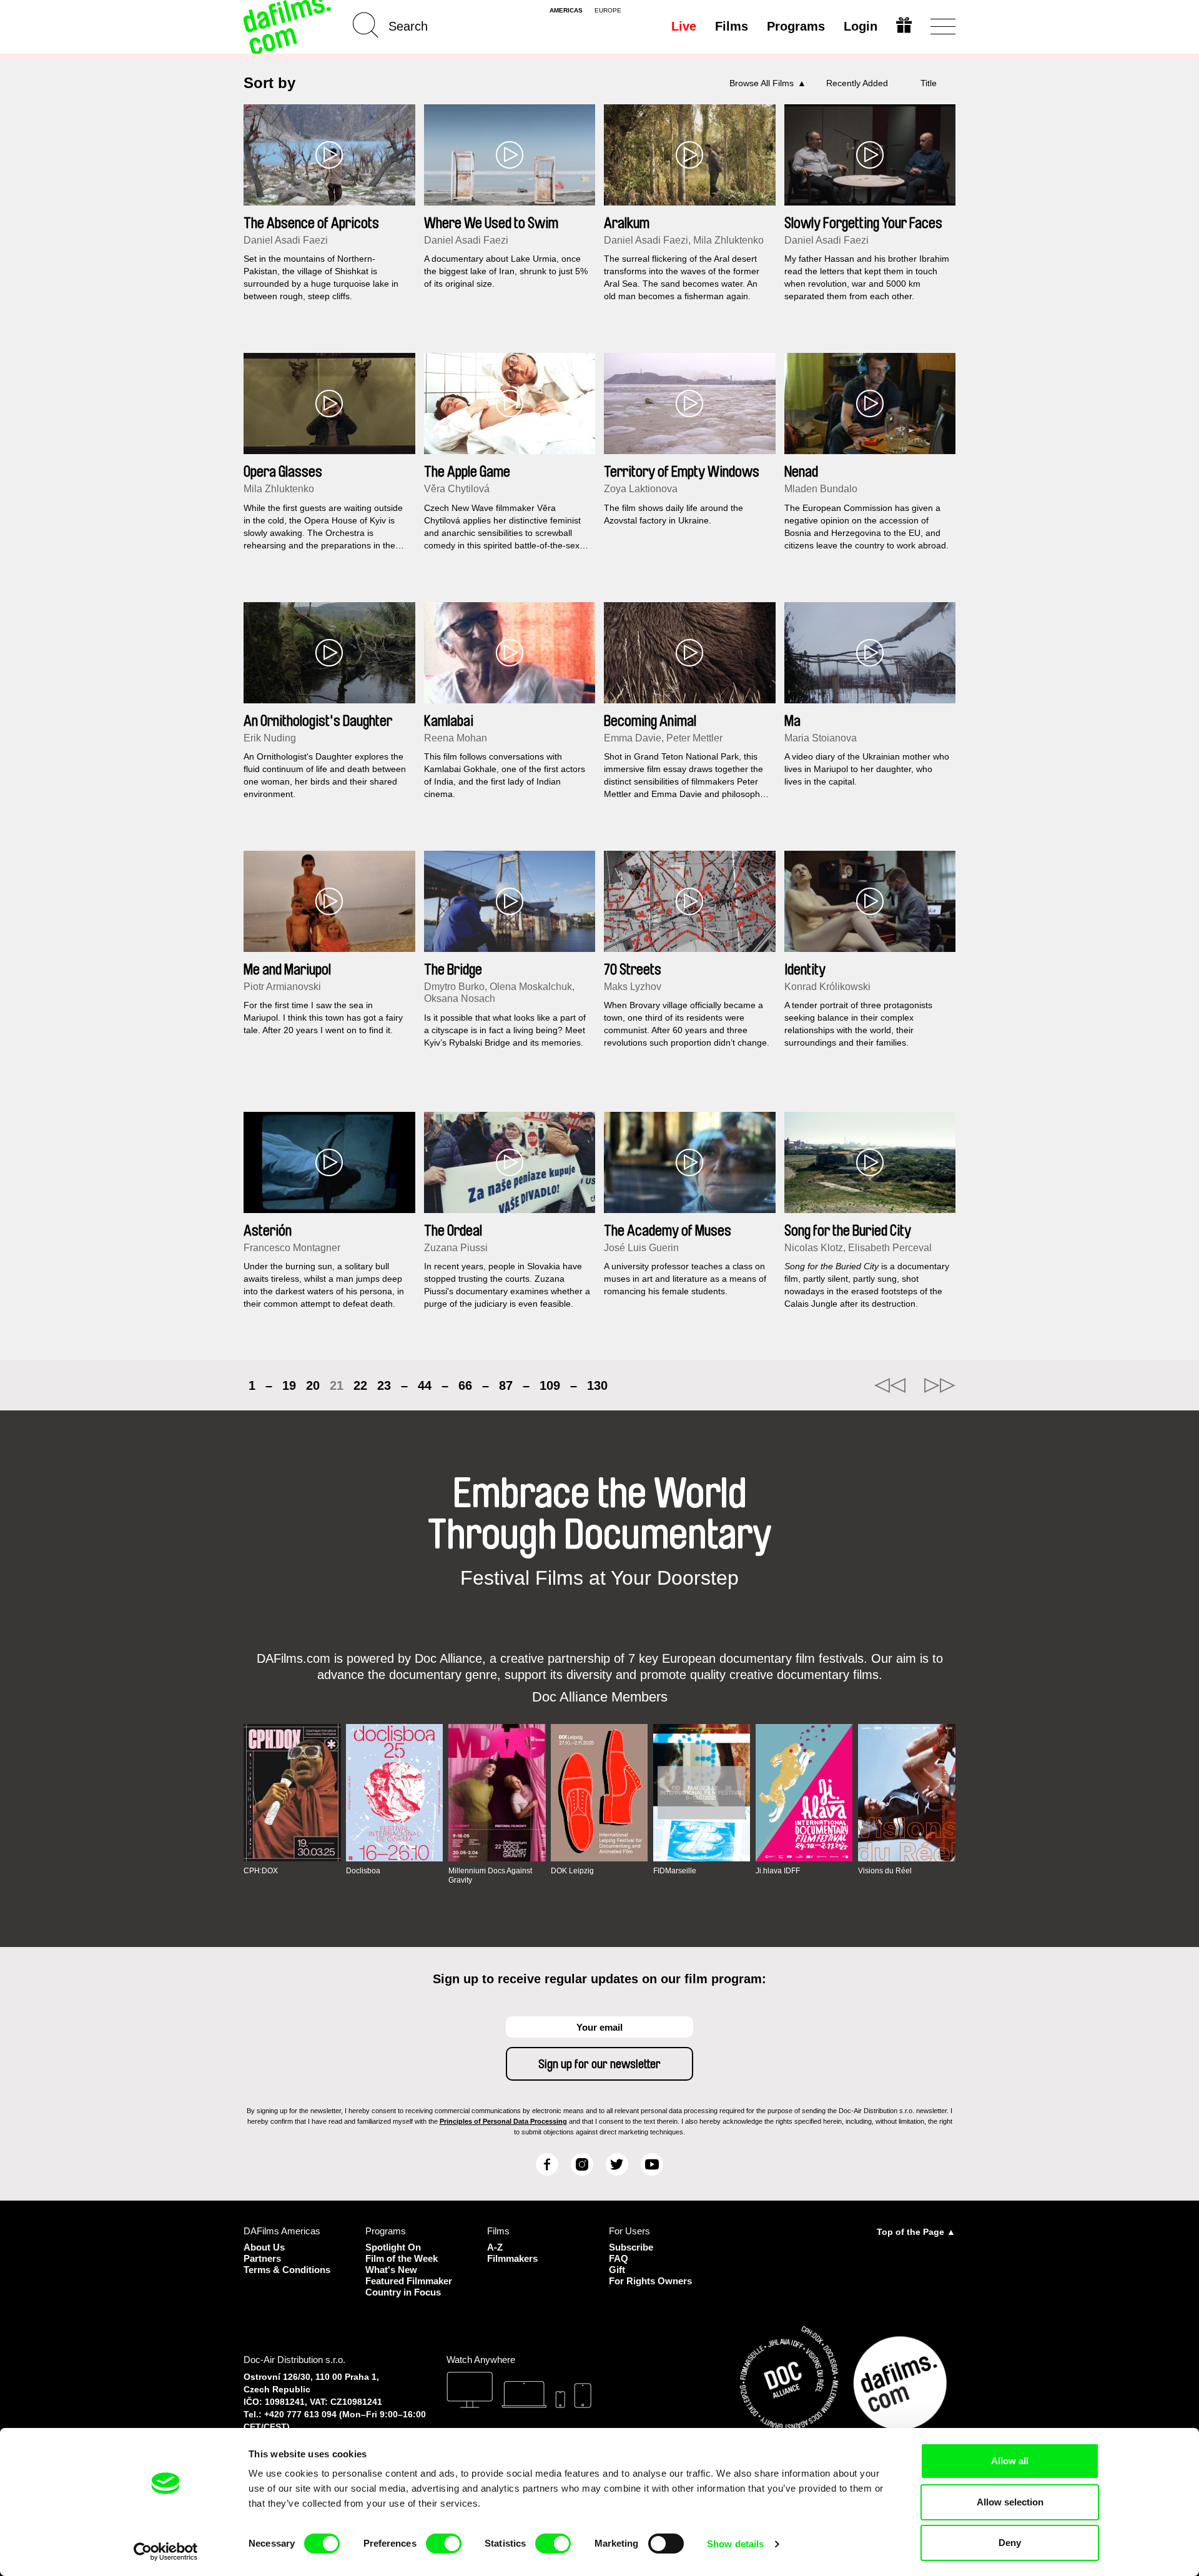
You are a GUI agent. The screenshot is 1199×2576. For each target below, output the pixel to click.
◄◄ (890, 1385)
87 (506, 1385)
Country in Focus (403, 2292)
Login (861, 26)
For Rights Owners (650, 2281)
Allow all (1010, 2461)
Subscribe (631, 2247)
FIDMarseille (675, 1871)
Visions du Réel (885, 1871)
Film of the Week (402, 2258)
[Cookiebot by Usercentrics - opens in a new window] (166, 2552)
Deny (1010, 2543)
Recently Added (857, 83)
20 (313, 1385)
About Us (264, 2247)
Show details (735, 2544)
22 (360, 1385)
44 (425, 1385)
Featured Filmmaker (409, 2281)
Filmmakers (512, 2258)
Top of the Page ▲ (916, 2232)
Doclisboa (363, 1871)
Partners (262, 2258)
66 (465, 1385)
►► (940, 1385)
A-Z (495, 2247)
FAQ (619, 2258)
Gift (617, 2270)
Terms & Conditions (287, 2270)
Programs (796, 26)
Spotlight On (393, 2247)
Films (732, 26)
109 (550, 1385)
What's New (391, 2270)
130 (597, 1385)
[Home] (289, 27)
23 (384, 1385)
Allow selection (1010, 2502)
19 (289, 1385)
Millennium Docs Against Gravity (490, 1875)
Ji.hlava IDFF (778, 1871)
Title (929, 83)
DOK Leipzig (572, 1871)
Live (684, 26)
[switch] (444, 2544)
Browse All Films (762, 83)
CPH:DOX (261, 1871)
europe (608, 11)
